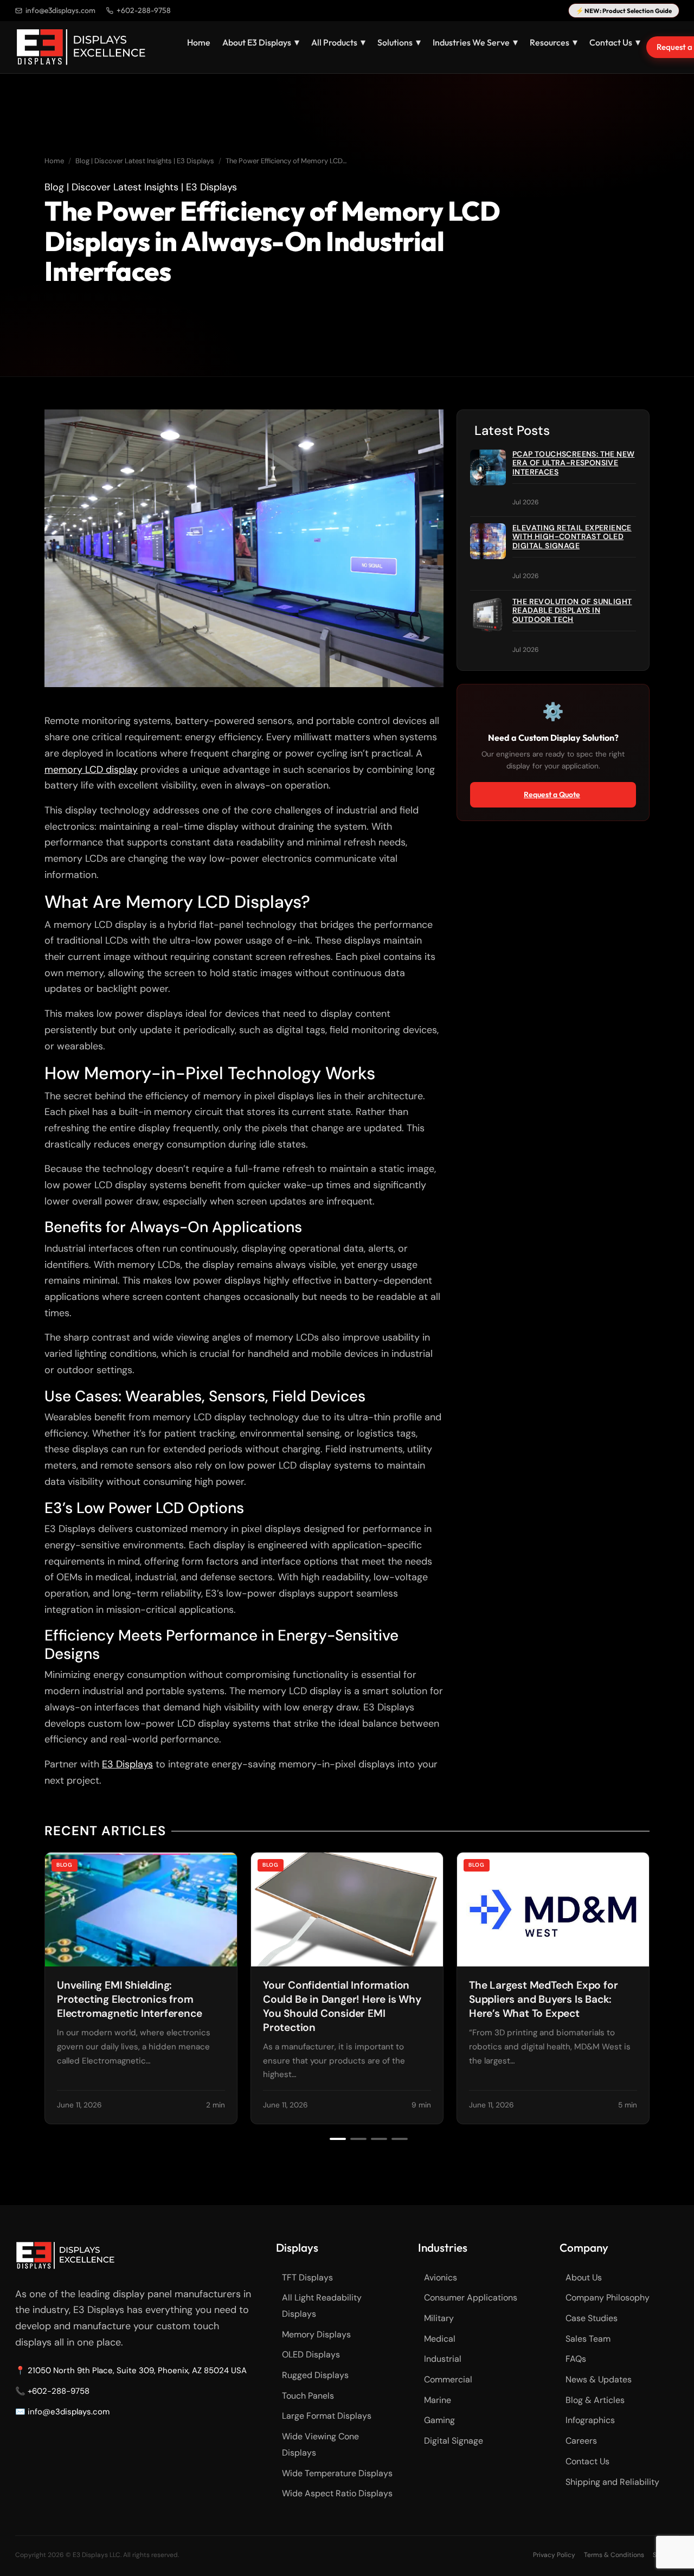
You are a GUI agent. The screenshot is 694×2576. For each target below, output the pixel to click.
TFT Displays (307, 2277)
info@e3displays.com (60, 10)
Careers (581, 2441)
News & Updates (599, 2379)
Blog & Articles (595, 2400)
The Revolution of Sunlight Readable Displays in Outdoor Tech (572, 611)
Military (439, 2318)
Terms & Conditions (614, 2555)
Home (199, 42)
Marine (438, 2400)
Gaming (439, 2420)
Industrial (443, 2359)
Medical (440, 2339)
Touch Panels (308, 2396)
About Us (584, 2277)
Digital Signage (454, 2441)
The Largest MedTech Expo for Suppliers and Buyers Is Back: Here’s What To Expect (543, 1999)
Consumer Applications (471, 2298)
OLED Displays (311, 2354)
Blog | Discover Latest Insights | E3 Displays (145, 161)
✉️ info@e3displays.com (62, 2412)
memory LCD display (91, 770)
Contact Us (587, 2461)
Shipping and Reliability (612, 2482)
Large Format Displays (327, 2416)
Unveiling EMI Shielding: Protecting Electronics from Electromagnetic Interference (129, 1999)
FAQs (576, 2359)
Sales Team (588, 2339)
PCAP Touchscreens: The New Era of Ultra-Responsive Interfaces (573, 463)
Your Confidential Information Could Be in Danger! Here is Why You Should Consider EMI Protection (342, 2006)
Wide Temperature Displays (337, 2473)
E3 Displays (127, 1764)
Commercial (448, 2379)
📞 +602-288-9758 (52, 2391)
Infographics (590, 2420)
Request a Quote (552, 794)
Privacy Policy (554, 2555)
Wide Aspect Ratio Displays (337, 2493)
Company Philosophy (608, 2298)
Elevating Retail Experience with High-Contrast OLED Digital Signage (572, 537)
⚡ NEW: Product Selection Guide (624, 11)
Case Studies (592, 2318)
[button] (338, 2139)
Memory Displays (316, 2334)
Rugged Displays (315, 2375)
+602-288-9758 (144, 10)
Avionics (441, 2277)
